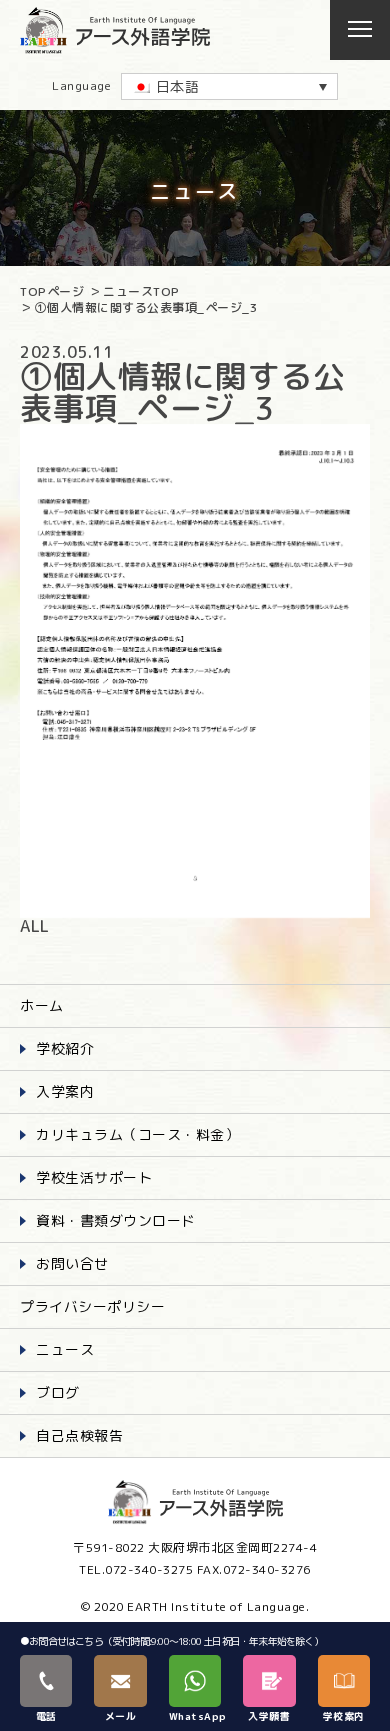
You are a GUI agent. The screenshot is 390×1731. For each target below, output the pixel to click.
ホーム (42, 1005)
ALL (35, 926)
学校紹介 (65, 1048)
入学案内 (65, 1091)
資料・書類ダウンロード (116, 1220)
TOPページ (52, 291)
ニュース (65, 1349)
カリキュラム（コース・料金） (137, 1134)
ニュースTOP (141, 291)
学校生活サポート (94, 1177)
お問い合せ (72, 1263)
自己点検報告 (79, 1435)
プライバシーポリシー (92, 1306)
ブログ (58, 1392)
